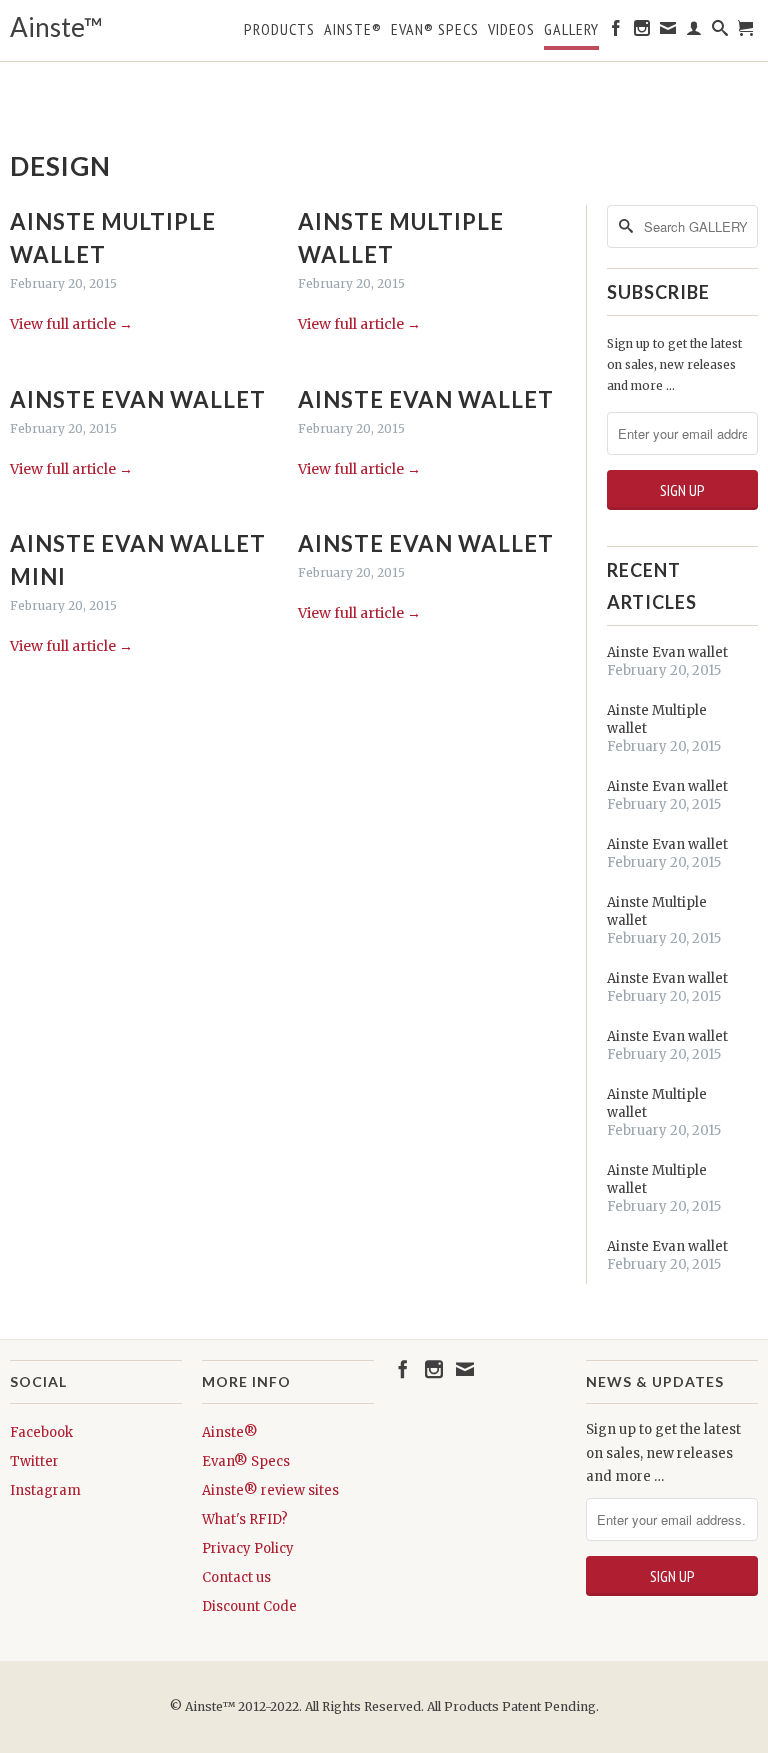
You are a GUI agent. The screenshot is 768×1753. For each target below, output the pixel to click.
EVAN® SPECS (435, 29)
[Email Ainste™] (668, 32)
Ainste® (353, 29)
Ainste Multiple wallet (657, 719)
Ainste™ (56, 27)
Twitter (34, 1461)
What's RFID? (245, 1519)
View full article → (71, 324)
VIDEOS (511, 29)
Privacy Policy (248, 1548)
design (60, 166)
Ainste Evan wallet (138, 399)
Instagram (45, 1490)
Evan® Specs (246, 1461)
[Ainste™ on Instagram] (642, 32)
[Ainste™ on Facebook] (616, 32)
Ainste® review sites (270, 1490)
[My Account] (694, 32)
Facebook (41, 1432)
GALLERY (571, 29)
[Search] (720, 32)
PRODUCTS (279, 29)
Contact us (236, 1577)
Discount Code (249, 1606)
